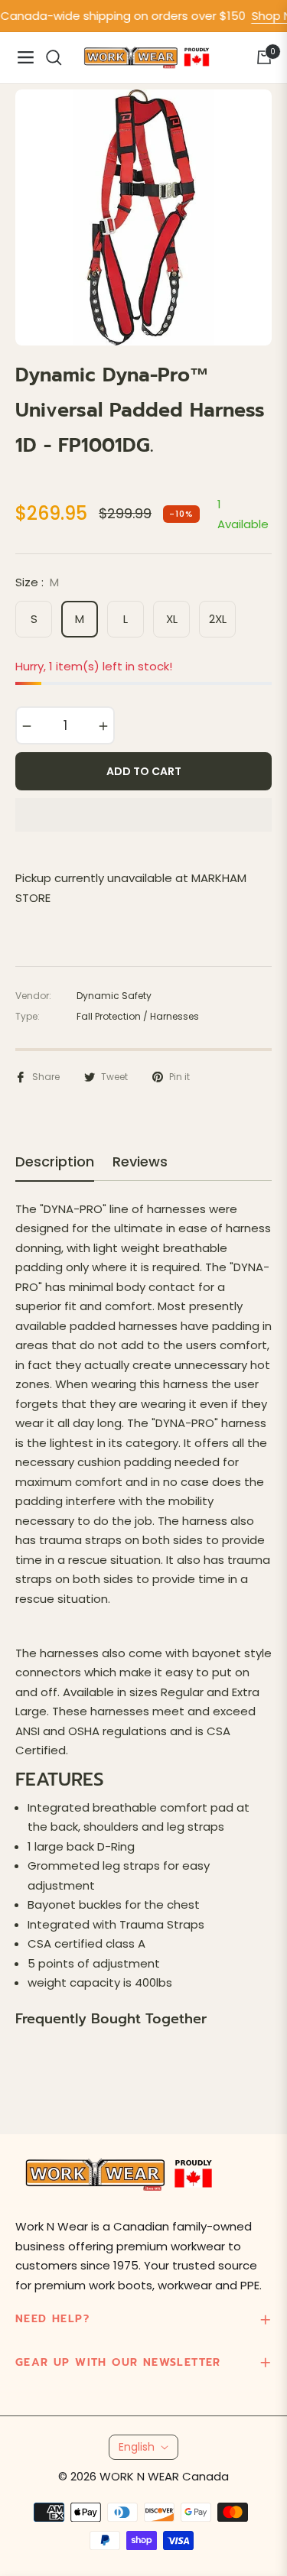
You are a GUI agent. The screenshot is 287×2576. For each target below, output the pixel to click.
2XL (218, 619)
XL (172, 619)
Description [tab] (55, 1162)
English (137, 2447)
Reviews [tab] (140, 1162)
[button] (143, 815)
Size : (37, 582)
